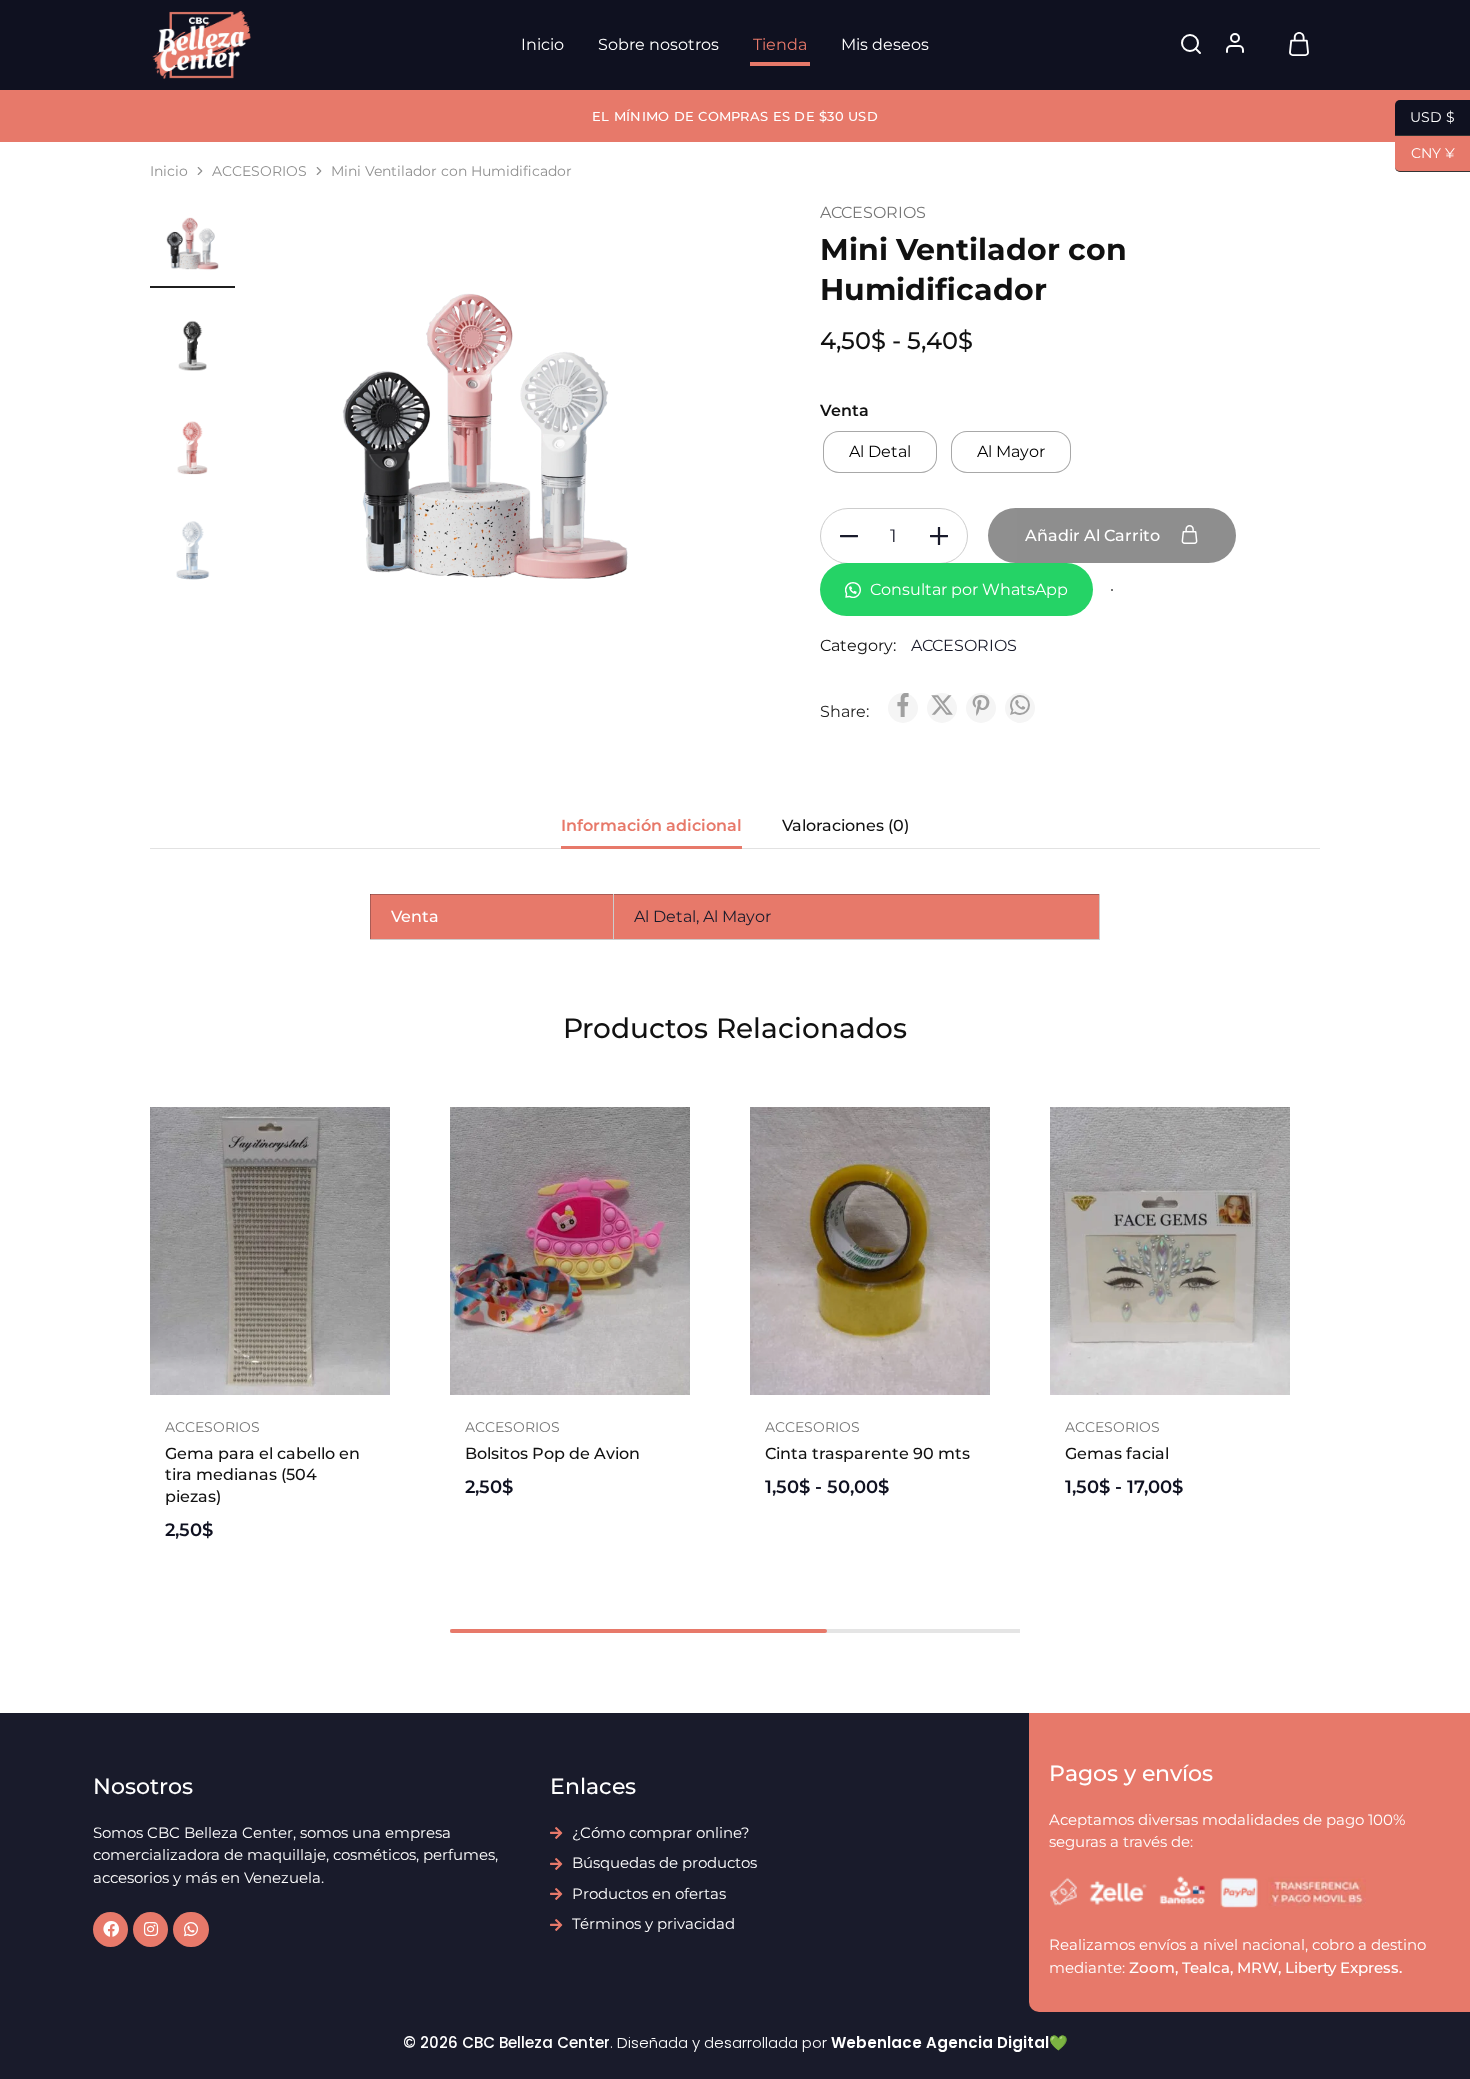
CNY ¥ (1425, 151)
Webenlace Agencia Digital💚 (949, 2042)
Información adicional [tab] (651, 825)
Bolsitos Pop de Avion (552, 1453)
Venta (844, 410)
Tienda (780, 44)
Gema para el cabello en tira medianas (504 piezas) (262, 1475)
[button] (270, 1385)
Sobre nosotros (658, 44)
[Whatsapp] (190, 1929)
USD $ (1425, 115)
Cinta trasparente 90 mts (867, 1453)
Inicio (542, 44)
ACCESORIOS (259, 171)
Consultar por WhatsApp (967, 589)
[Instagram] (150, 1929)
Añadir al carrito (1094, 535)
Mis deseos (885, 44)
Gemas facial (1117, 1453)
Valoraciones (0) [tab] (845, 825)
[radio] (880, 452)
